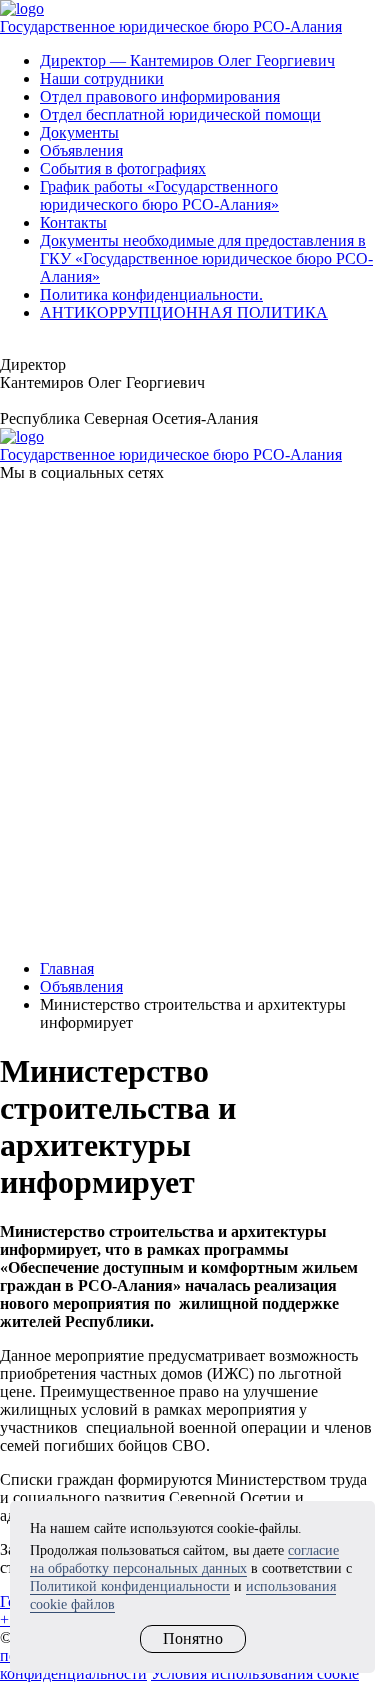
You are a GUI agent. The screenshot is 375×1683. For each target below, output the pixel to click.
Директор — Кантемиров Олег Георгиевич (187, 60)
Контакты (73, 222)
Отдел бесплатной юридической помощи (180, 114)
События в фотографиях (123, 168)
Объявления (81, 150)
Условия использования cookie (255, 1673)
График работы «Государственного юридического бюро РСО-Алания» (159, 195)
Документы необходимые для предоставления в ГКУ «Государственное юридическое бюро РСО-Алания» (206, 258)
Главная (67, 968)
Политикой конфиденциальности (130, 1586)
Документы (79, 132)
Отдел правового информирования (160, 96)
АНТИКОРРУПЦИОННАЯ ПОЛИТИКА (184, 312)
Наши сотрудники (102, 78)
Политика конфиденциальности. (151, 294)
